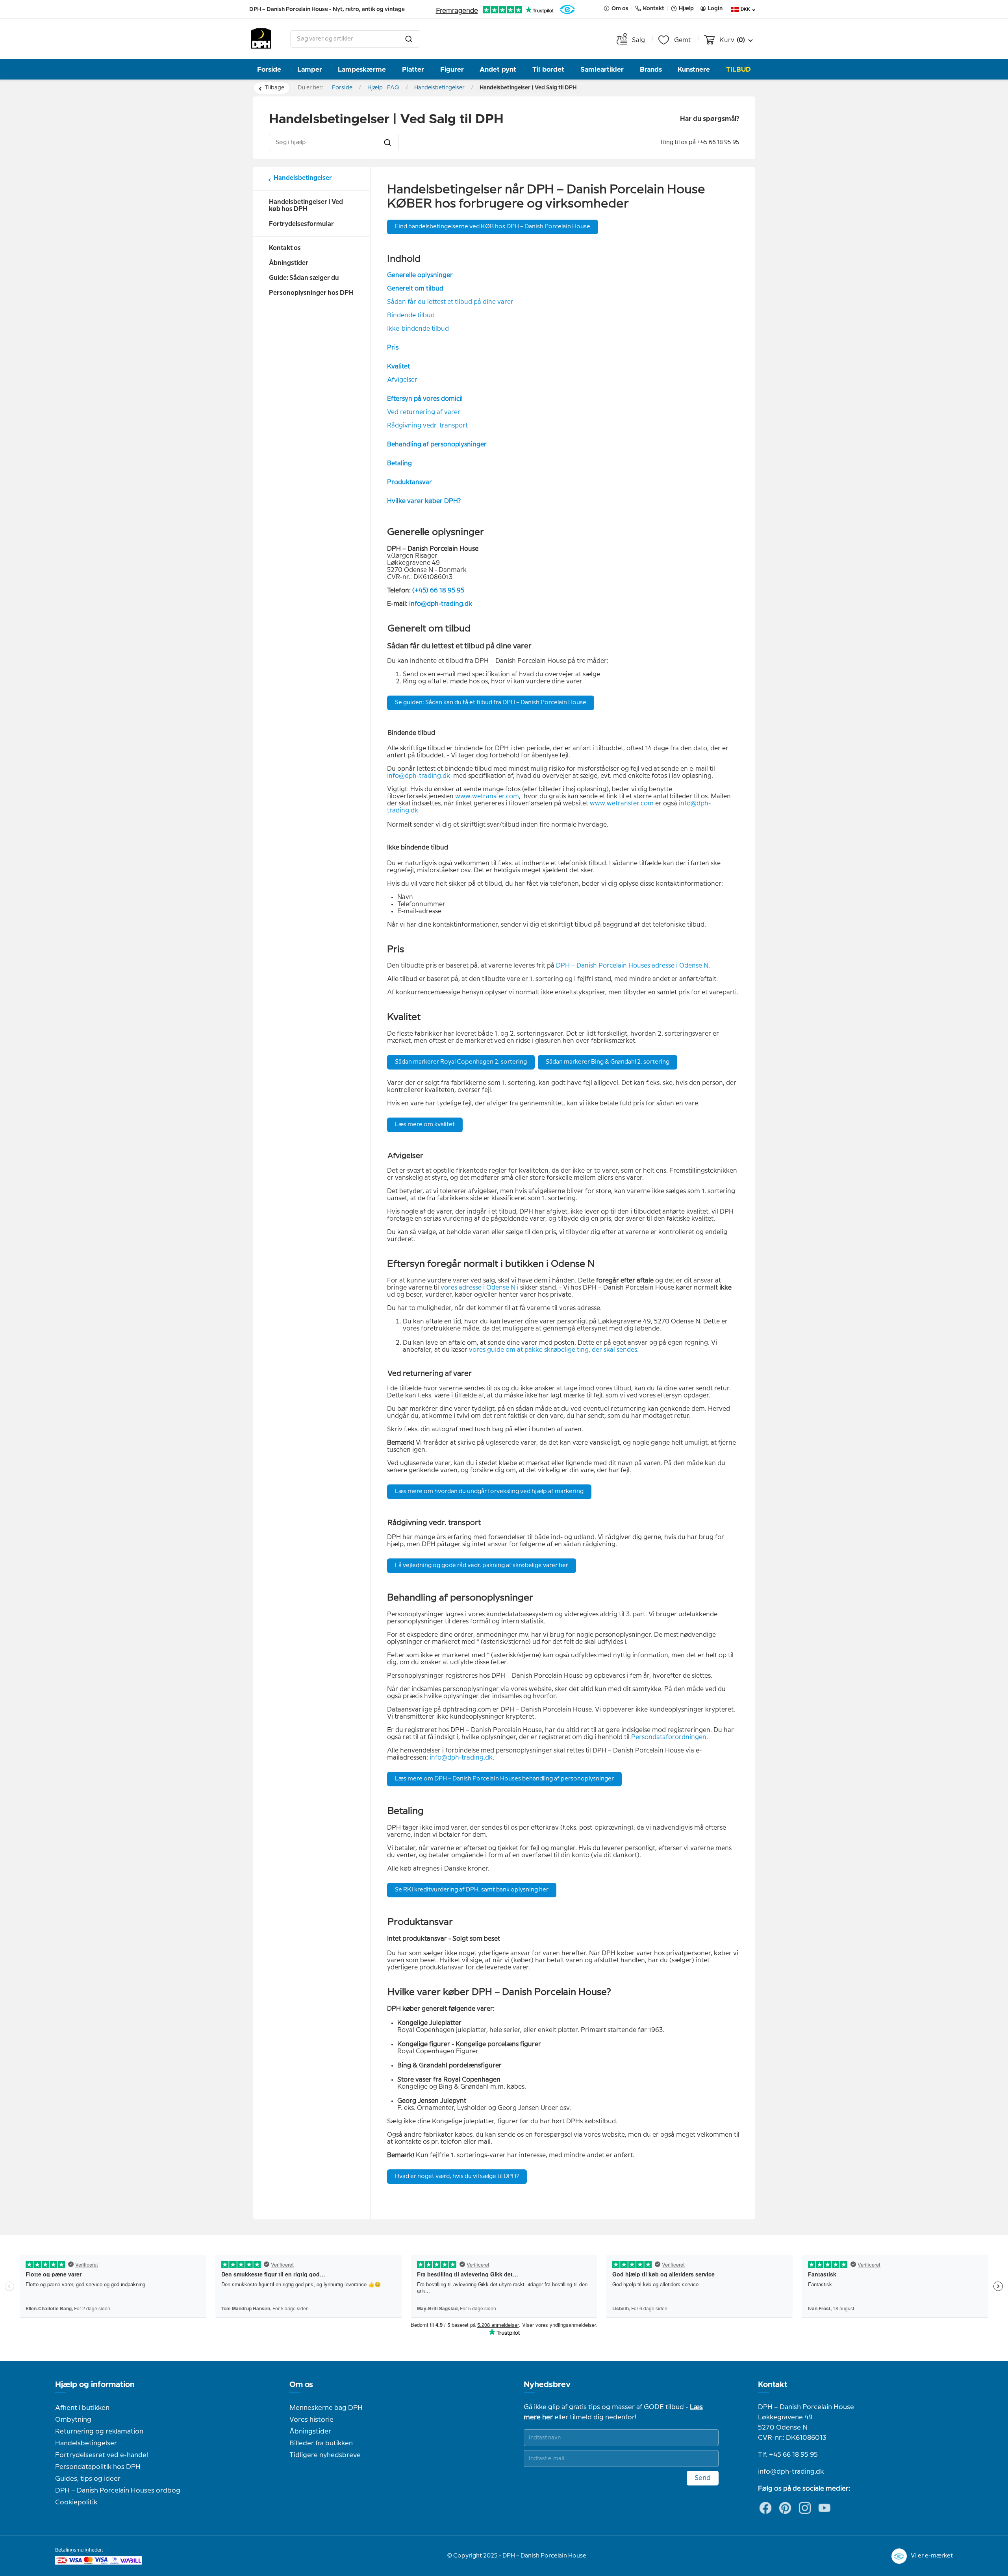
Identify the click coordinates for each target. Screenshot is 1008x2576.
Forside (269, 69)
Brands (651, 69)
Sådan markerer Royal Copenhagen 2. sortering (461, 1062)
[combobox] (355, 39)
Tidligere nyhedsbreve (325, 2455)
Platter (413, 69)
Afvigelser (402, 380)
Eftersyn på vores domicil (425, 399)
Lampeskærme (362, 69)
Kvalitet (398, 367)
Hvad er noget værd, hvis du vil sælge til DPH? (457, 2176)
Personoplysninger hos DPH (311, 293)
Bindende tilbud (411, 316)
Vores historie (311, 2420)
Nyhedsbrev (547, 2385)
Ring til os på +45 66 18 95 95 (700, 142)
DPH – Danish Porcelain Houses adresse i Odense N (632, 966)
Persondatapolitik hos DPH (98, 2467)
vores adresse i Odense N (478, 1288)
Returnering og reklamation (99, 2432)
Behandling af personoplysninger (437, 445)
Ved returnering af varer (424, 412)
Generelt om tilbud (415, 289)
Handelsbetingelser (439, 88)
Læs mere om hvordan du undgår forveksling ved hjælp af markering (489, 1492)
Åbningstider (289, 263)
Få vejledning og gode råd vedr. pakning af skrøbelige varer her (482, 1566)
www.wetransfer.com (487, 797)
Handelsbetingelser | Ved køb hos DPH (306, 206)
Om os (301, 2385)
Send (703, 2478)
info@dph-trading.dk (441, 604)
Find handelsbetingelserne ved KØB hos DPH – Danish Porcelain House (493, 227)
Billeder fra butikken (321, 2443)
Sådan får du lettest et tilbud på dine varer (450, 302)
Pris (393, 348)
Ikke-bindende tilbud (418, 329)
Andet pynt (498, 69)
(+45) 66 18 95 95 (438, 591)
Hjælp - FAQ (383, 88)
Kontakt (773, 2385)
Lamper (310, 69)
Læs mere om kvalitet (425, 1125)
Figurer (452, 69)
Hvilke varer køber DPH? (424, 501)
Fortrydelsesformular (301, 224)
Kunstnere (694, 69)
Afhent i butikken (82, 2408)
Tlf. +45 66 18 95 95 (788, 2455)
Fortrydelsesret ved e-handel (102, 2455)
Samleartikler (602, 69)
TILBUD (738, 69)
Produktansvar (409, 482)
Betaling (399, 464)
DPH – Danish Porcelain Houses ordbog (118, 2491)
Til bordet (548, 69)
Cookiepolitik (76, 2502)
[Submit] (409, 39)
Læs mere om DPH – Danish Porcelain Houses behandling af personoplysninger (504, 1779)
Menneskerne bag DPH (326, 2408)
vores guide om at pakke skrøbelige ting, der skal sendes (553, 1350)
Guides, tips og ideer (88, 2479)
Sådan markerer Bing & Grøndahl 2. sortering (608, 1062)
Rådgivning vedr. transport (427, 426)
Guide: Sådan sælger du (304, 278)
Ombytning (73, 2420)
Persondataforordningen (669, 1737)
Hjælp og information (95, 2385)
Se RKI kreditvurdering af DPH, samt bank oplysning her (472, 1890)
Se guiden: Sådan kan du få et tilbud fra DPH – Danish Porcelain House (491, 703)
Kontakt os (285, 248)
